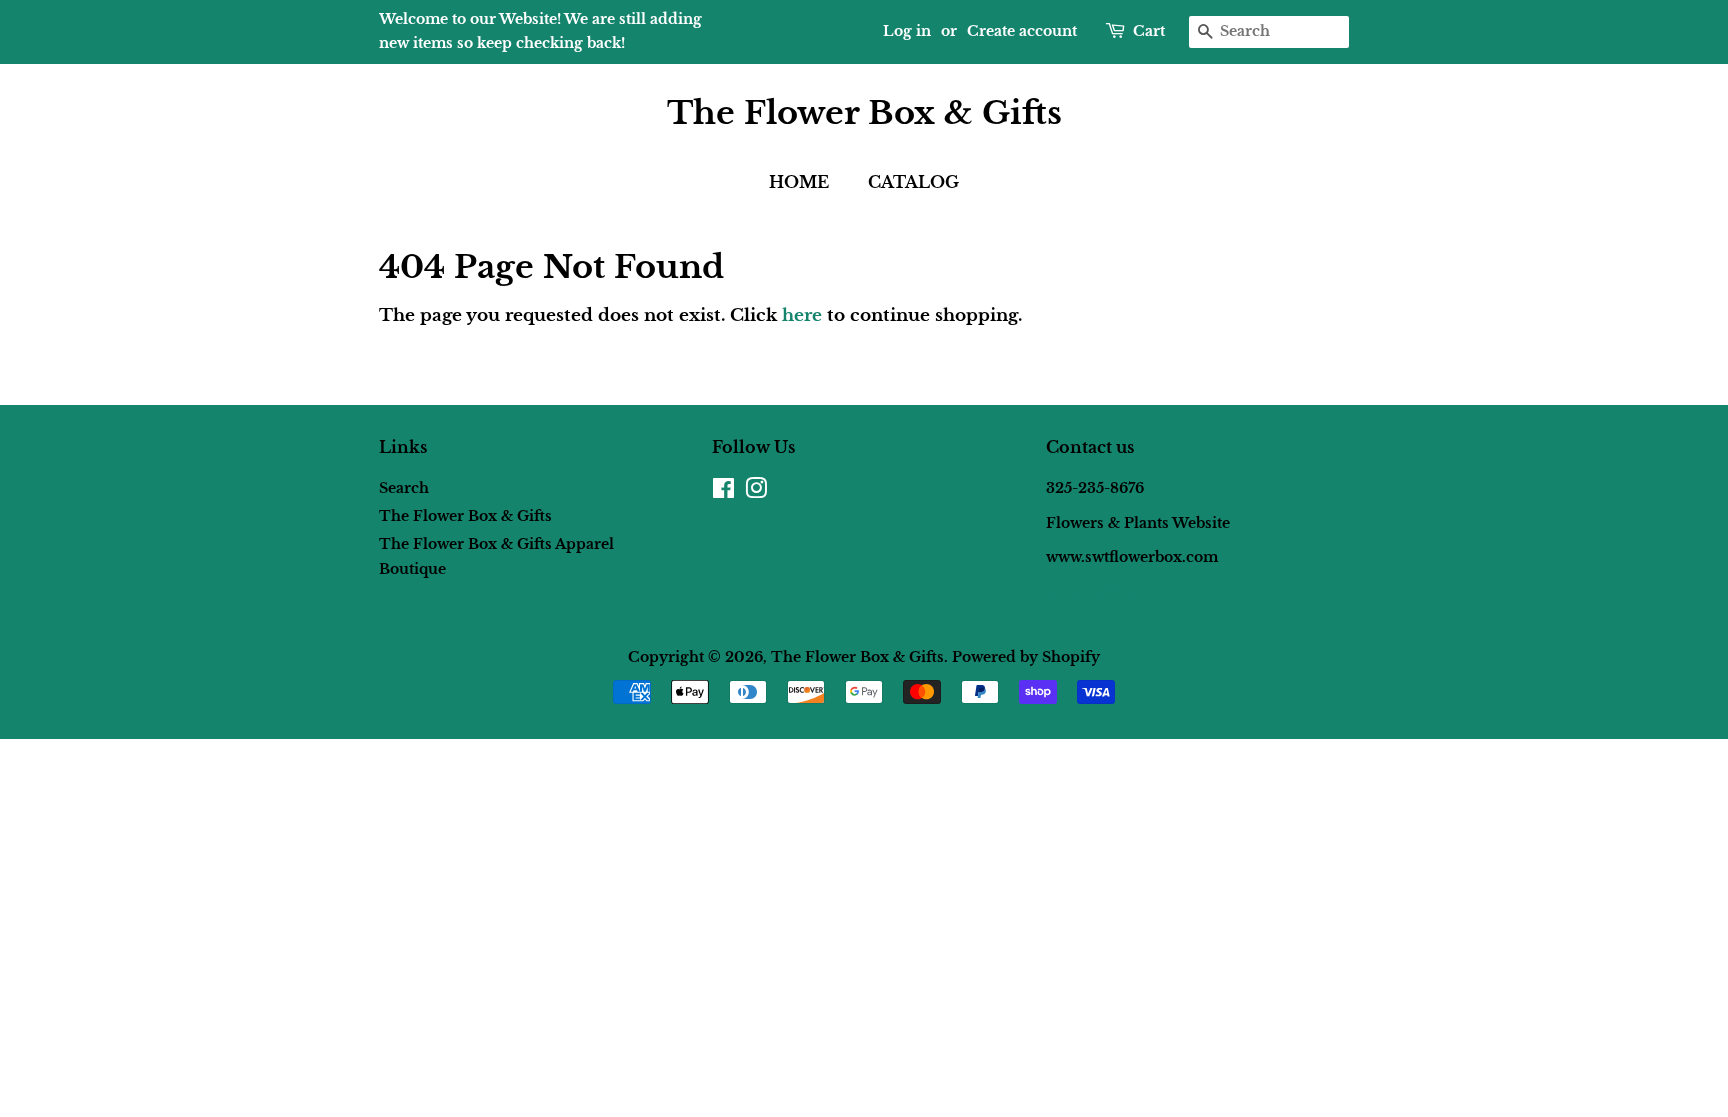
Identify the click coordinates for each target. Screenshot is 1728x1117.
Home (799, 182)
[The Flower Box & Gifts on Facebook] (723, 492)
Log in (907, 31)
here (802, 315)
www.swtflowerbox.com (1132, 592)
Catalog (913, 182)
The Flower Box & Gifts (864, 113)
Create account (1022, 31)
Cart (1149, 31)
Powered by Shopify (1026, 657)
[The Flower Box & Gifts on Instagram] (756, 492)
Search (404, 488)
